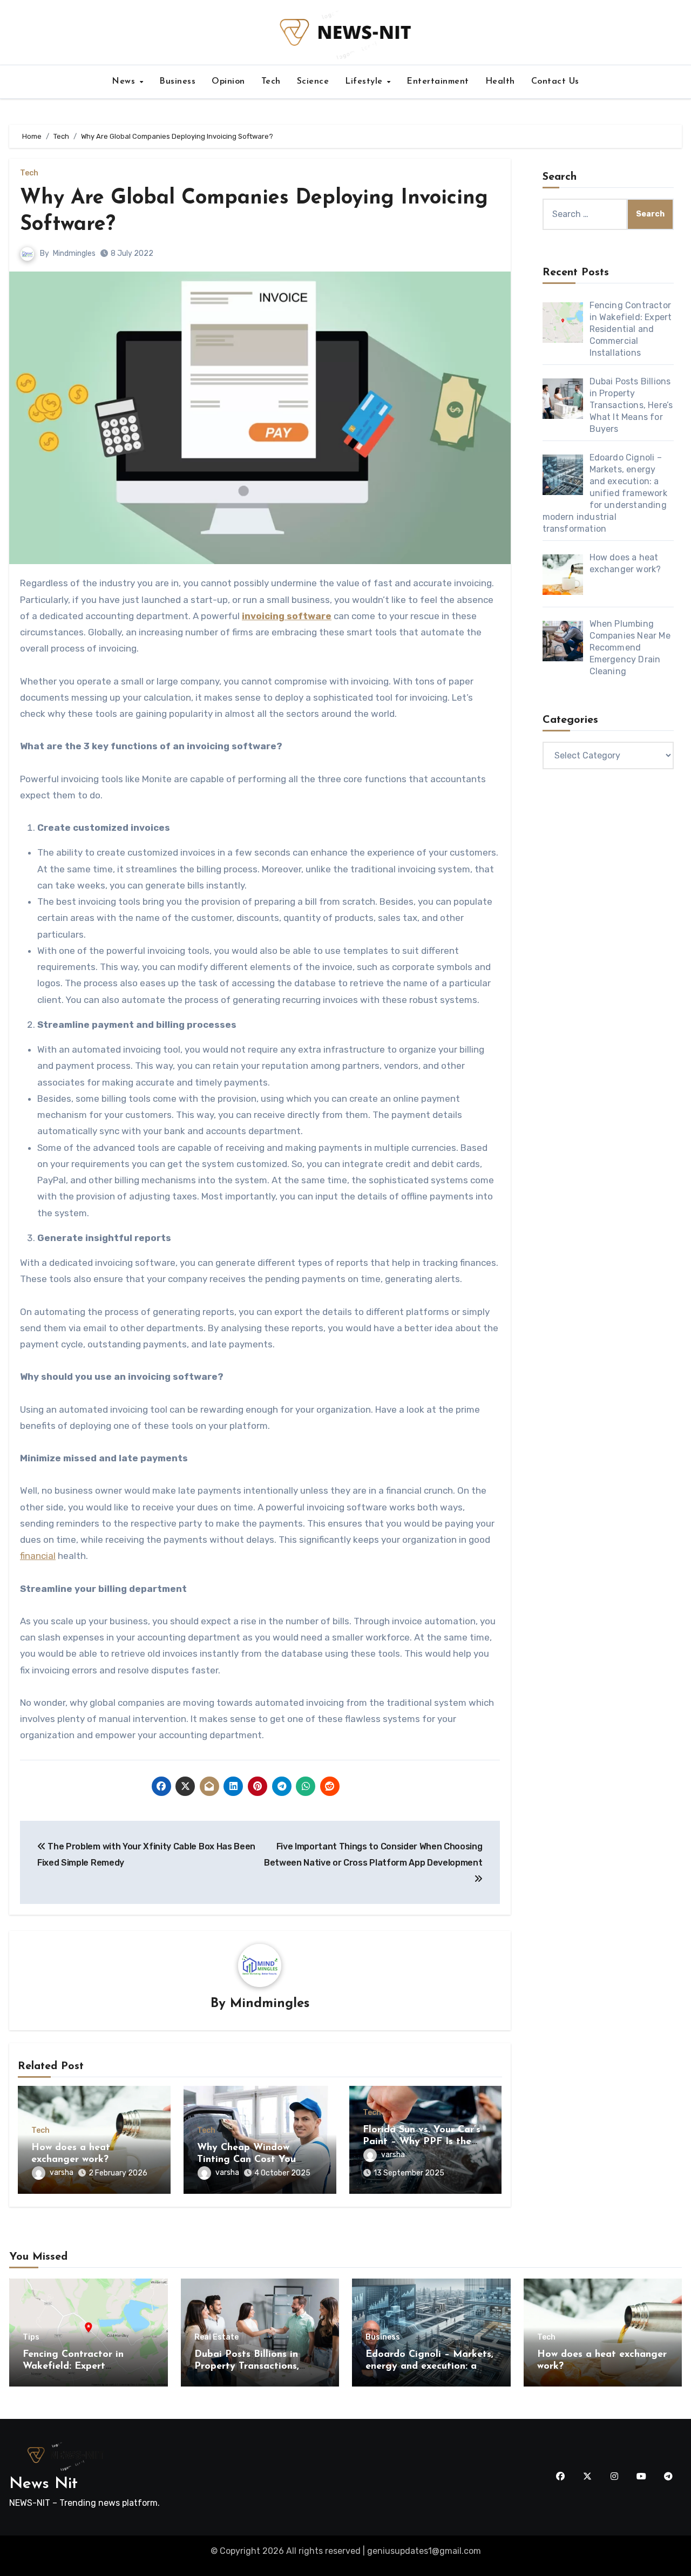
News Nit (43, 2484)
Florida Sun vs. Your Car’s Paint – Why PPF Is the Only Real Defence (422, 2142)
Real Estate (216, 2337)
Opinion (228, 82)
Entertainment (438, 82)
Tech (271, 82)
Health (500, 82)
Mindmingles (74, 253)
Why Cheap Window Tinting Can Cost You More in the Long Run (248, 2160)
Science (313, 82)
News (125, 82)
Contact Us (555, 82)
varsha (62, 2172)
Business (177, 82)
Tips (31, 2337)
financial (38, 1556)
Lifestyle (365, 82)
